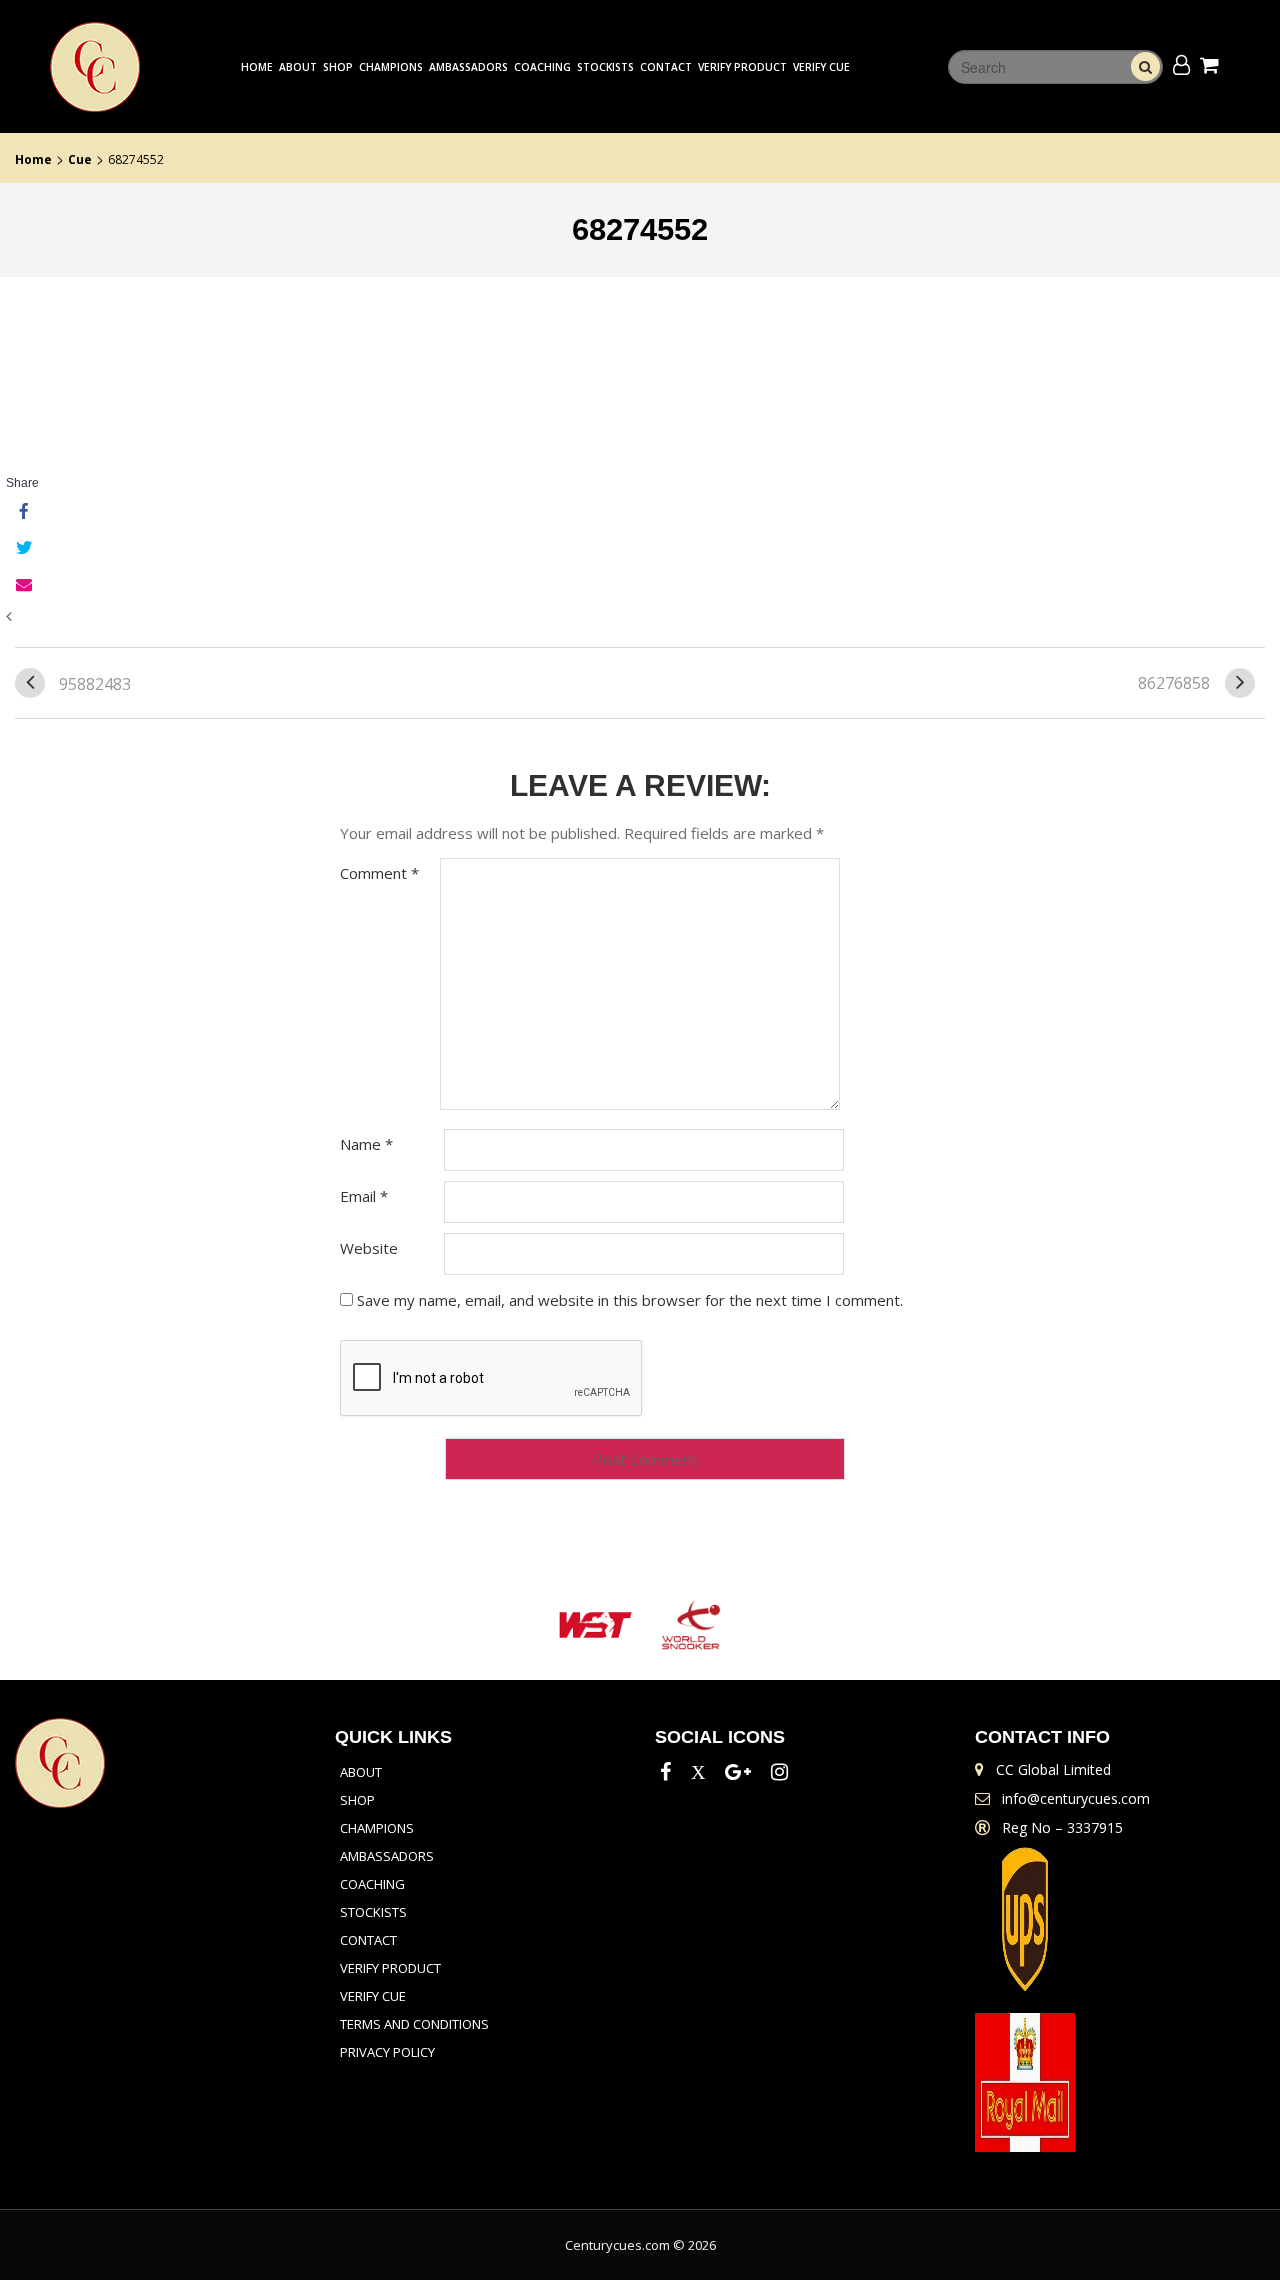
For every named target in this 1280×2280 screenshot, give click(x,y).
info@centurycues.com (1076, 1798)
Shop (338, 67)
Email (364, 1196)
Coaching (542, 67)
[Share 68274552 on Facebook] (22, 513)
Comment (379, 873)
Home (257, 67)
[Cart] (1212, 64)
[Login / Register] (1181, 64)
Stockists (605, 67)
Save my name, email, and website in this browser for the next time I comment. (630, 1300)
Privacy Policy (387, 2052)
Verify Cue (821, 67)
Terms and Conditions (414, 2024)
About (298, 67)
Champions (391, 67)
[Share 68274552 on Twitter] (22, 549)
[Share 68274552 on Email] (22, 585)
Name (366, 1144)
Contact (666, 67)
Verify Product (742, 67)
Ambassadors (468, 67)
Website (369, 1248)
